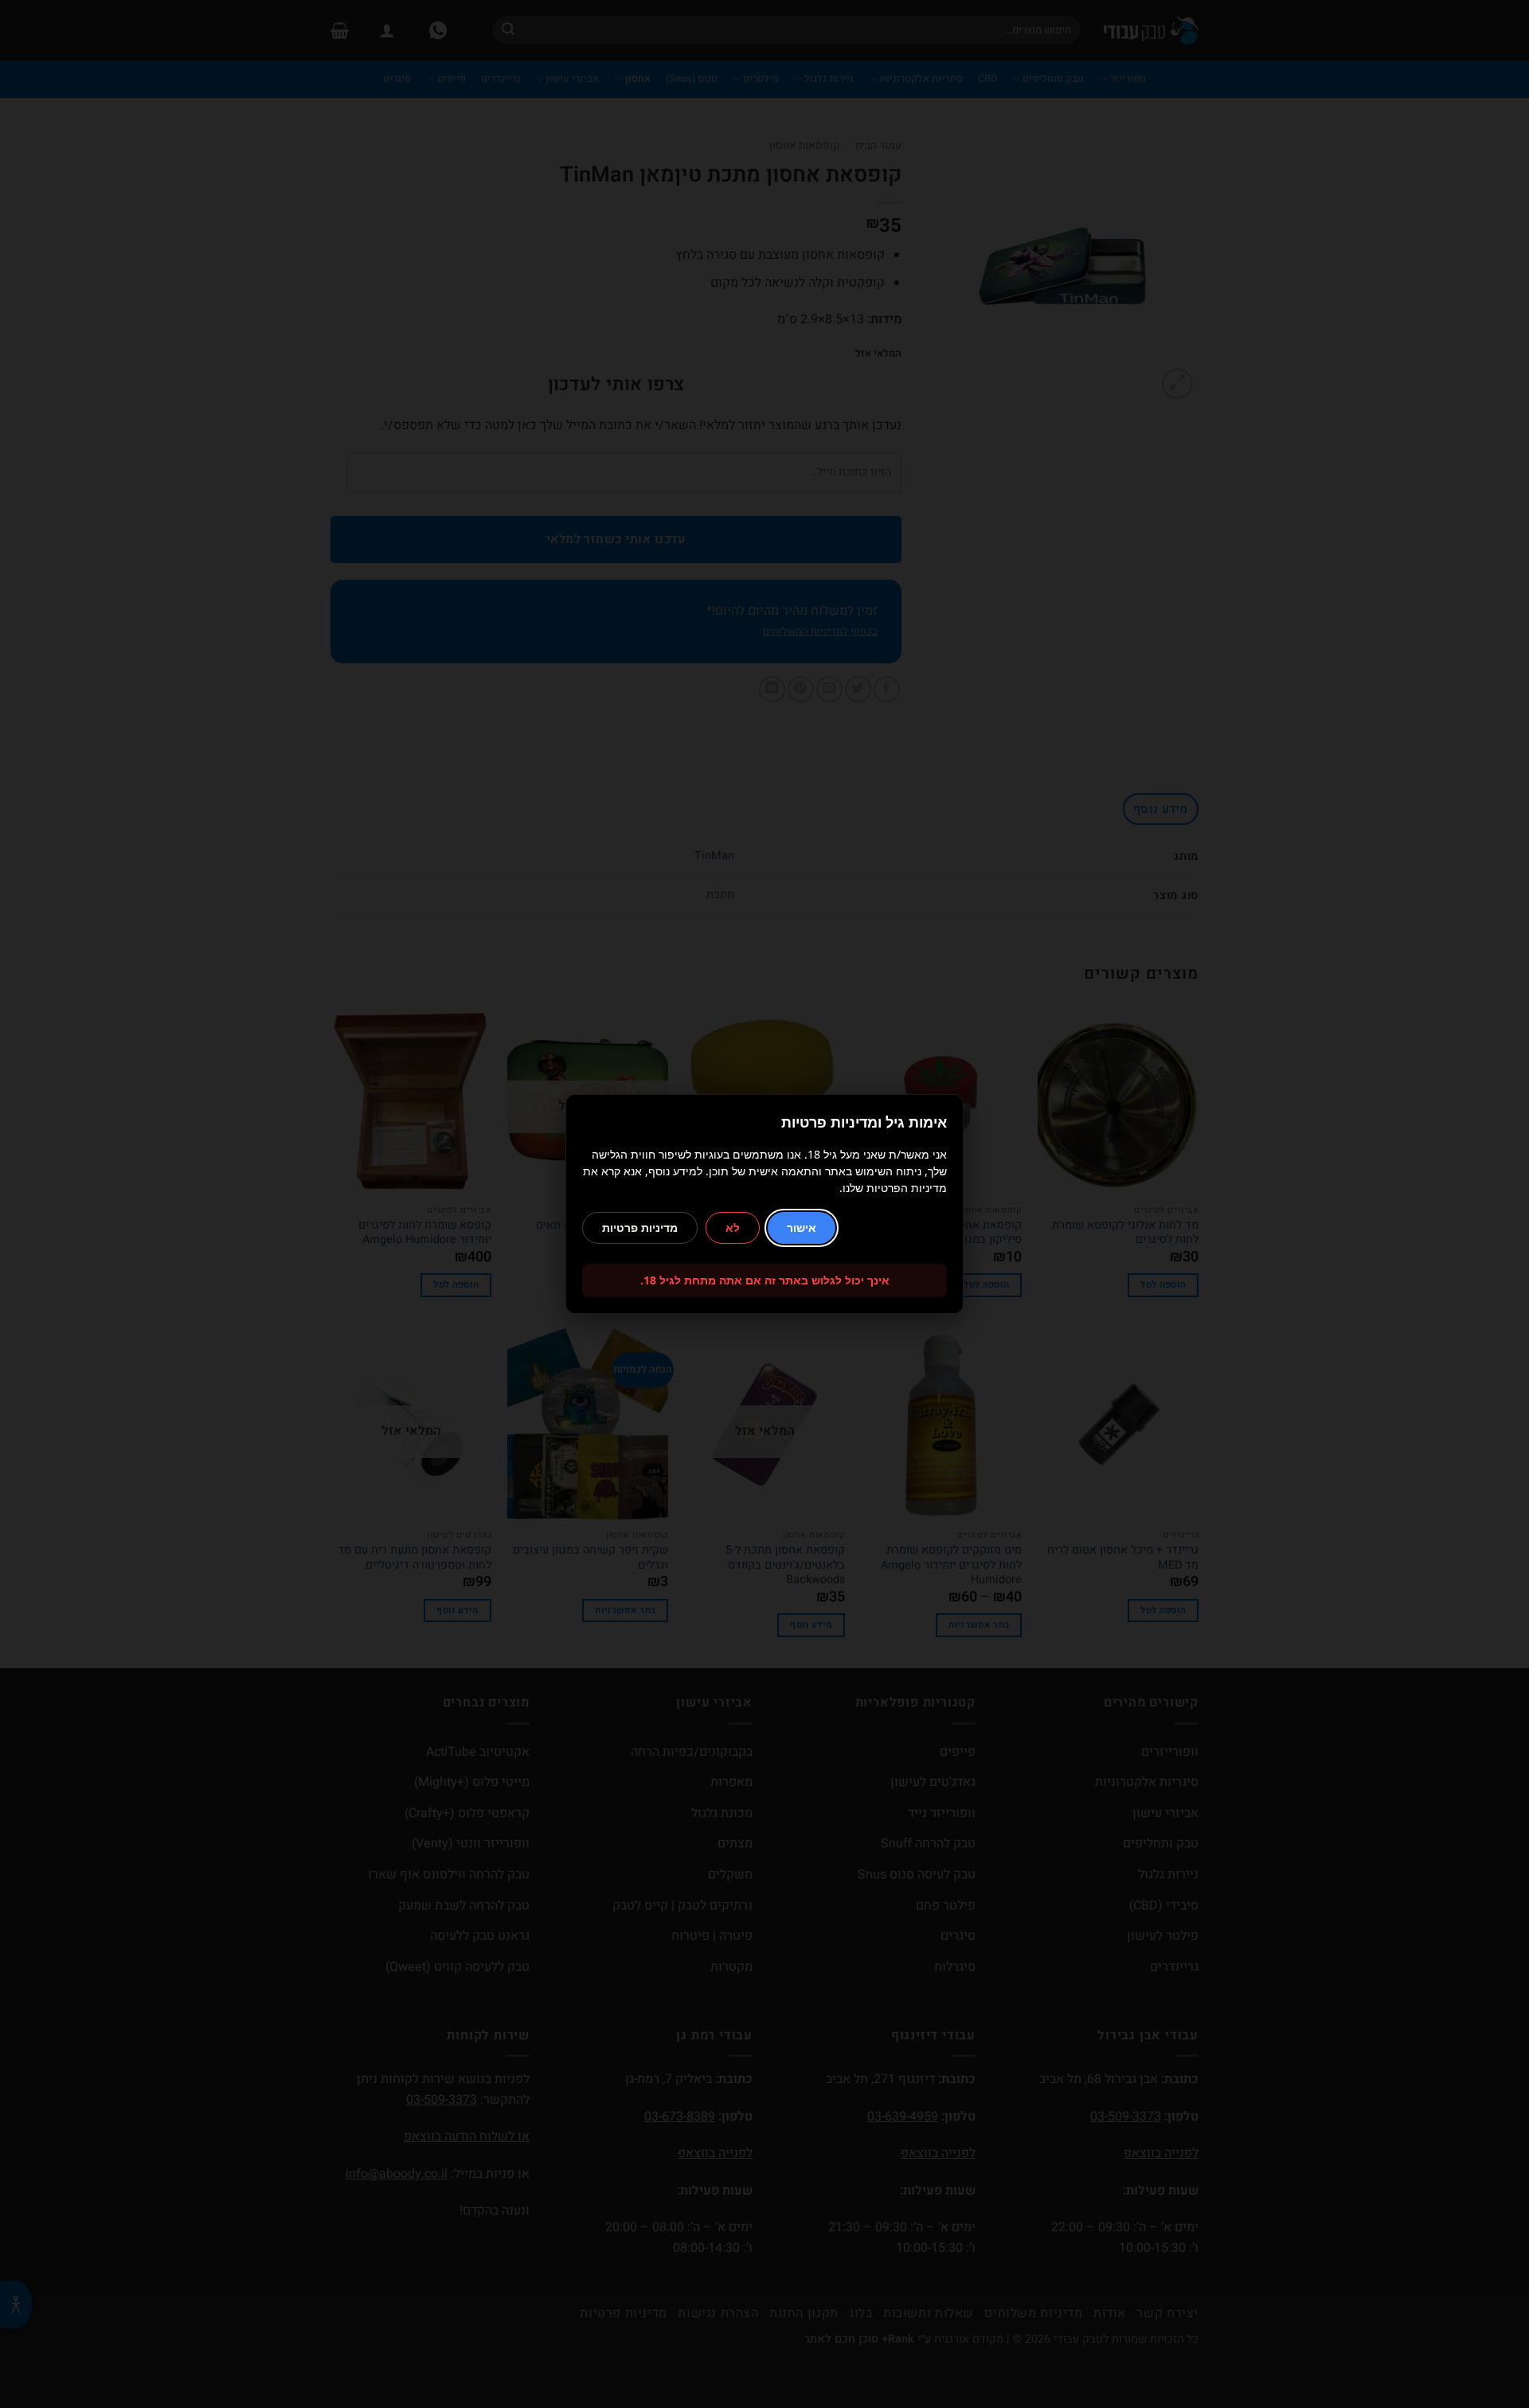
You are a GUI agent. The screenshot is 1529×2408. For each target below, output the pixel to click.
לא (733, 1227)
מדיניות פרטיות (640, 1227)
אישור (802, 1227)
